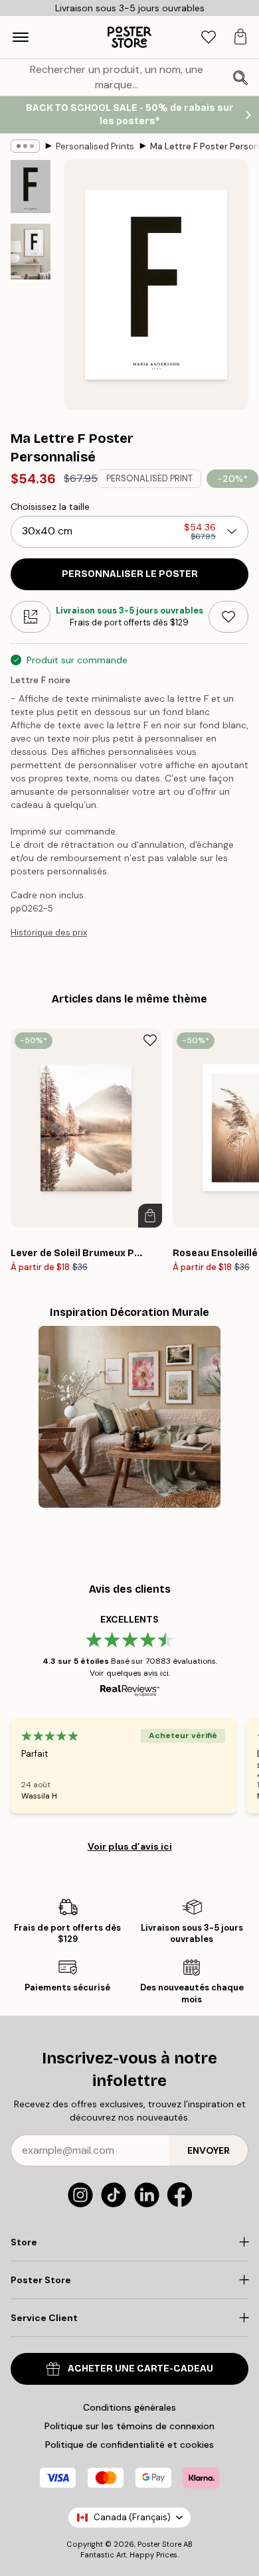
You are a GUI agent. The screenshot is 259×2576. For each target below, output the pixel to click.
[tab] (209, 38)
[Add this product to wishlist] (228, 617)
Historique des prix (49, 932)
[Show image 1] (31, 187)
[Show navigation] (21, 37)
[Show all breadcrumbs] (25, 146)
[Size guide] (31, 617)
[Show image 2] (31, 252)
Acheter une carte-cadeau (140, 2369)
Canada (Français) (132, 2517)
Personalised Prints (95, 146)
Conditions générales (129, 2407)
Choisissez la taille (50, 507)
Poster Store (159, 2544)
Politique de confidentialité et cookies (129, 2445)
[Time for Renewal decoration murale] (129, 1417)
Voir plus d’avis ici (130, 1846)
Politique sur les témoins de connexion (129, 2426)
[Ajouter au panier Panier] (150, 1216)
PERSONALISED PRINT (149, 478)
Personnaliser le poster (130, 574)
